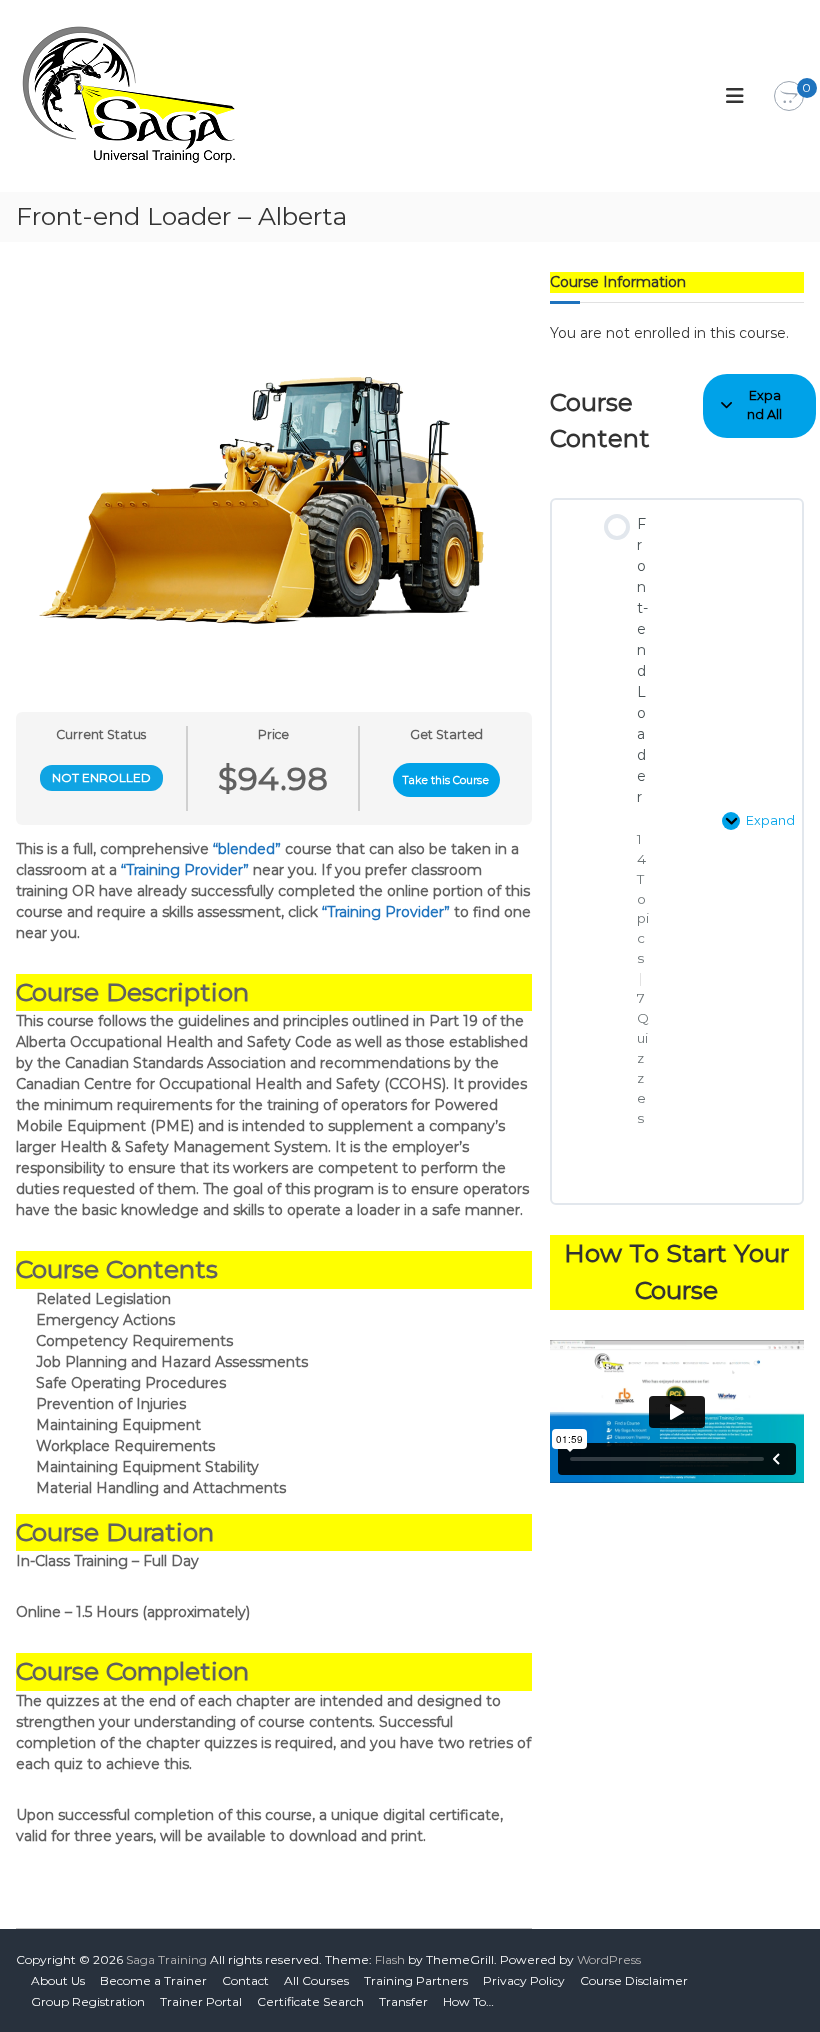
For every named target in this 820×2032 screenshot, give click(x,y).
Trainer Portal (201, 2001)
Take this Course (446, 780)
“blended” (247, 849)
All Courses (316, 1980)
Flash (390, 1959)
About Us (58, 1980)
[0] (789, 97)
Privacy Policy (524, 1980)
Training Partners (416, 1980)
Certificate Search (310, 2001)
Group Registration (88, 2001)
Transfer (403, 2001)
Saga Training (166, 1959)
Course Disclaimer (634, 1980)
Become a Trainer (153, 1980)
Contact (245, 1980)
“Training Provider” (185, 870)
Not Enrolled (101, 777)
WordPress (609, 1959)
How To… (468, 2001)
